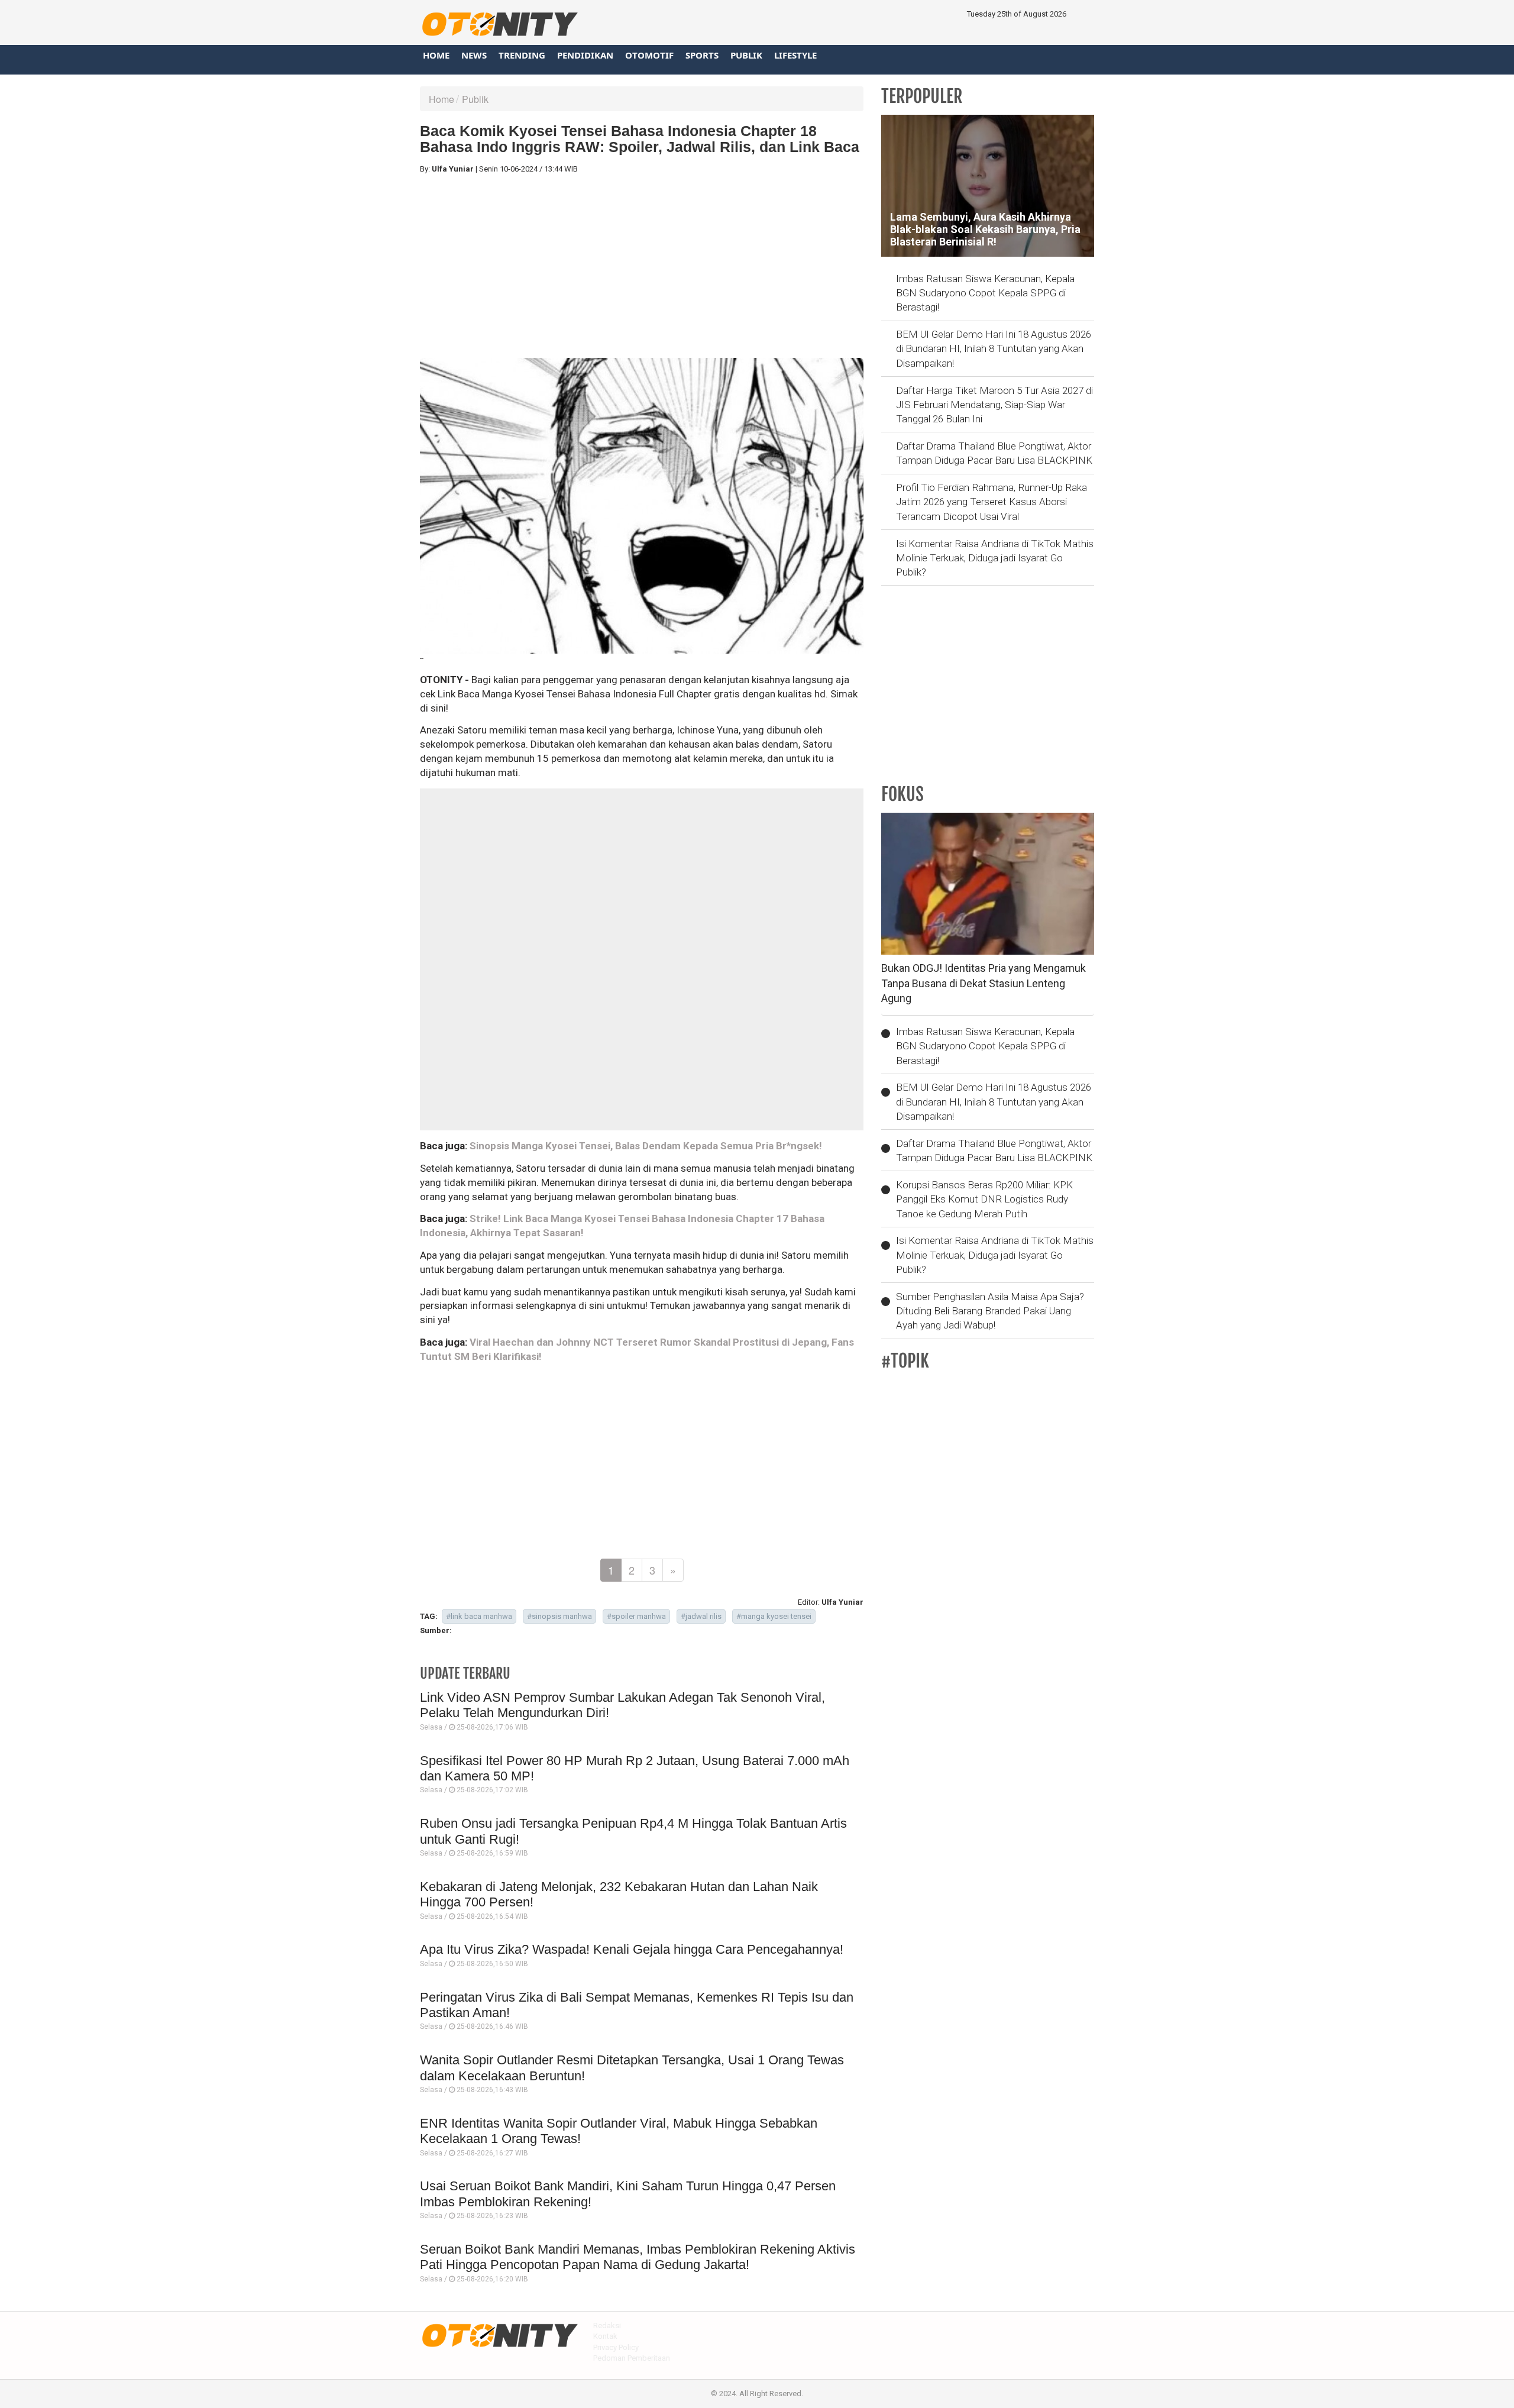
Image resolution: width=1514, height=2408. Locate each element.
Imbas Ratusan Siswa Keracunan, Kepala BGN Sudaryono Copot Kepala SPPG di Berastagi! (985, 293)
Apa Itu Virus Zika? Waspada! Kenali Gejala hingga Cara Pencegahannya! (632, 1949)
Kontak (605, 2336)
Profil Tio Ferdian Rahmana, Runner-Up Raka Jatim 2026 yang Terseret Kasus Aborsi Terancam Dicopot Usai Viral (991, 502)
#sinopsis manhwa (559, 1616)
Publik (746, 55)
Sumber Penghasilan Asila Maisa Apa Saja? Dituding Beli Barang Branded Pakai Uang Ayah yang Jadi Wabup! (990, 1311)
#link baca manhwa (479, 1616)
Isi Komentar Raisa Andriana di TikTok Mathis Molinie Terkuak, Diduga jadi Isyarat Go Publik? (995, 558)
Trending (522, 55)
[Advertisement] (642, 266)
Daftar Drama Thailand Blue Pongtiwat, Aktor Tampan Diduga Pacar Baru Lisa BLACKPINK (994, 453)
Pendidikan (585, 55)
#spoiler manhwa (636, 1616)
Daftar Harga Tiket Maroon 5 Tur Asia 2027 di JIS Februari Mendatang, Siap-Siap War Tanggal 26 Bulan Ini (994, 405)
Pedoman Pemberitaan (632, 2358)
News (474, 55)
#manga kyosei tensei (774, 1616)
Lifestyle (795, 55)
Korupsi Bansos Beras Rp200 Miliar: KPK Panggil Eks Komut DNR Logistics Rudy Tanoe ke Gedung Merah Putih (984, 1199)
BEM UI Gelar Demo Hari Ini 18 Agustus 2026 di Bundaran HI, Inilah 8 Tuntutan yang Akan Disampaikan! (994, 349)
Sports (702, 55)
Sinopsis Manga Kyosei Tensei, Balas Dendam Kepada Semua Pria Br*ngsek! (646, 1146)
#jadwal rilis (701, 1616)
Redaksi (607, 2325)
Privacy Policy (616, 2347)
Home (436, 55)
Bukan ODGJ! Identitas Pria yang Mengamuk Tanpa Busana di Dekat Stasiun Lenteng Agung (984, 983)
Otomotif (649, 55)
